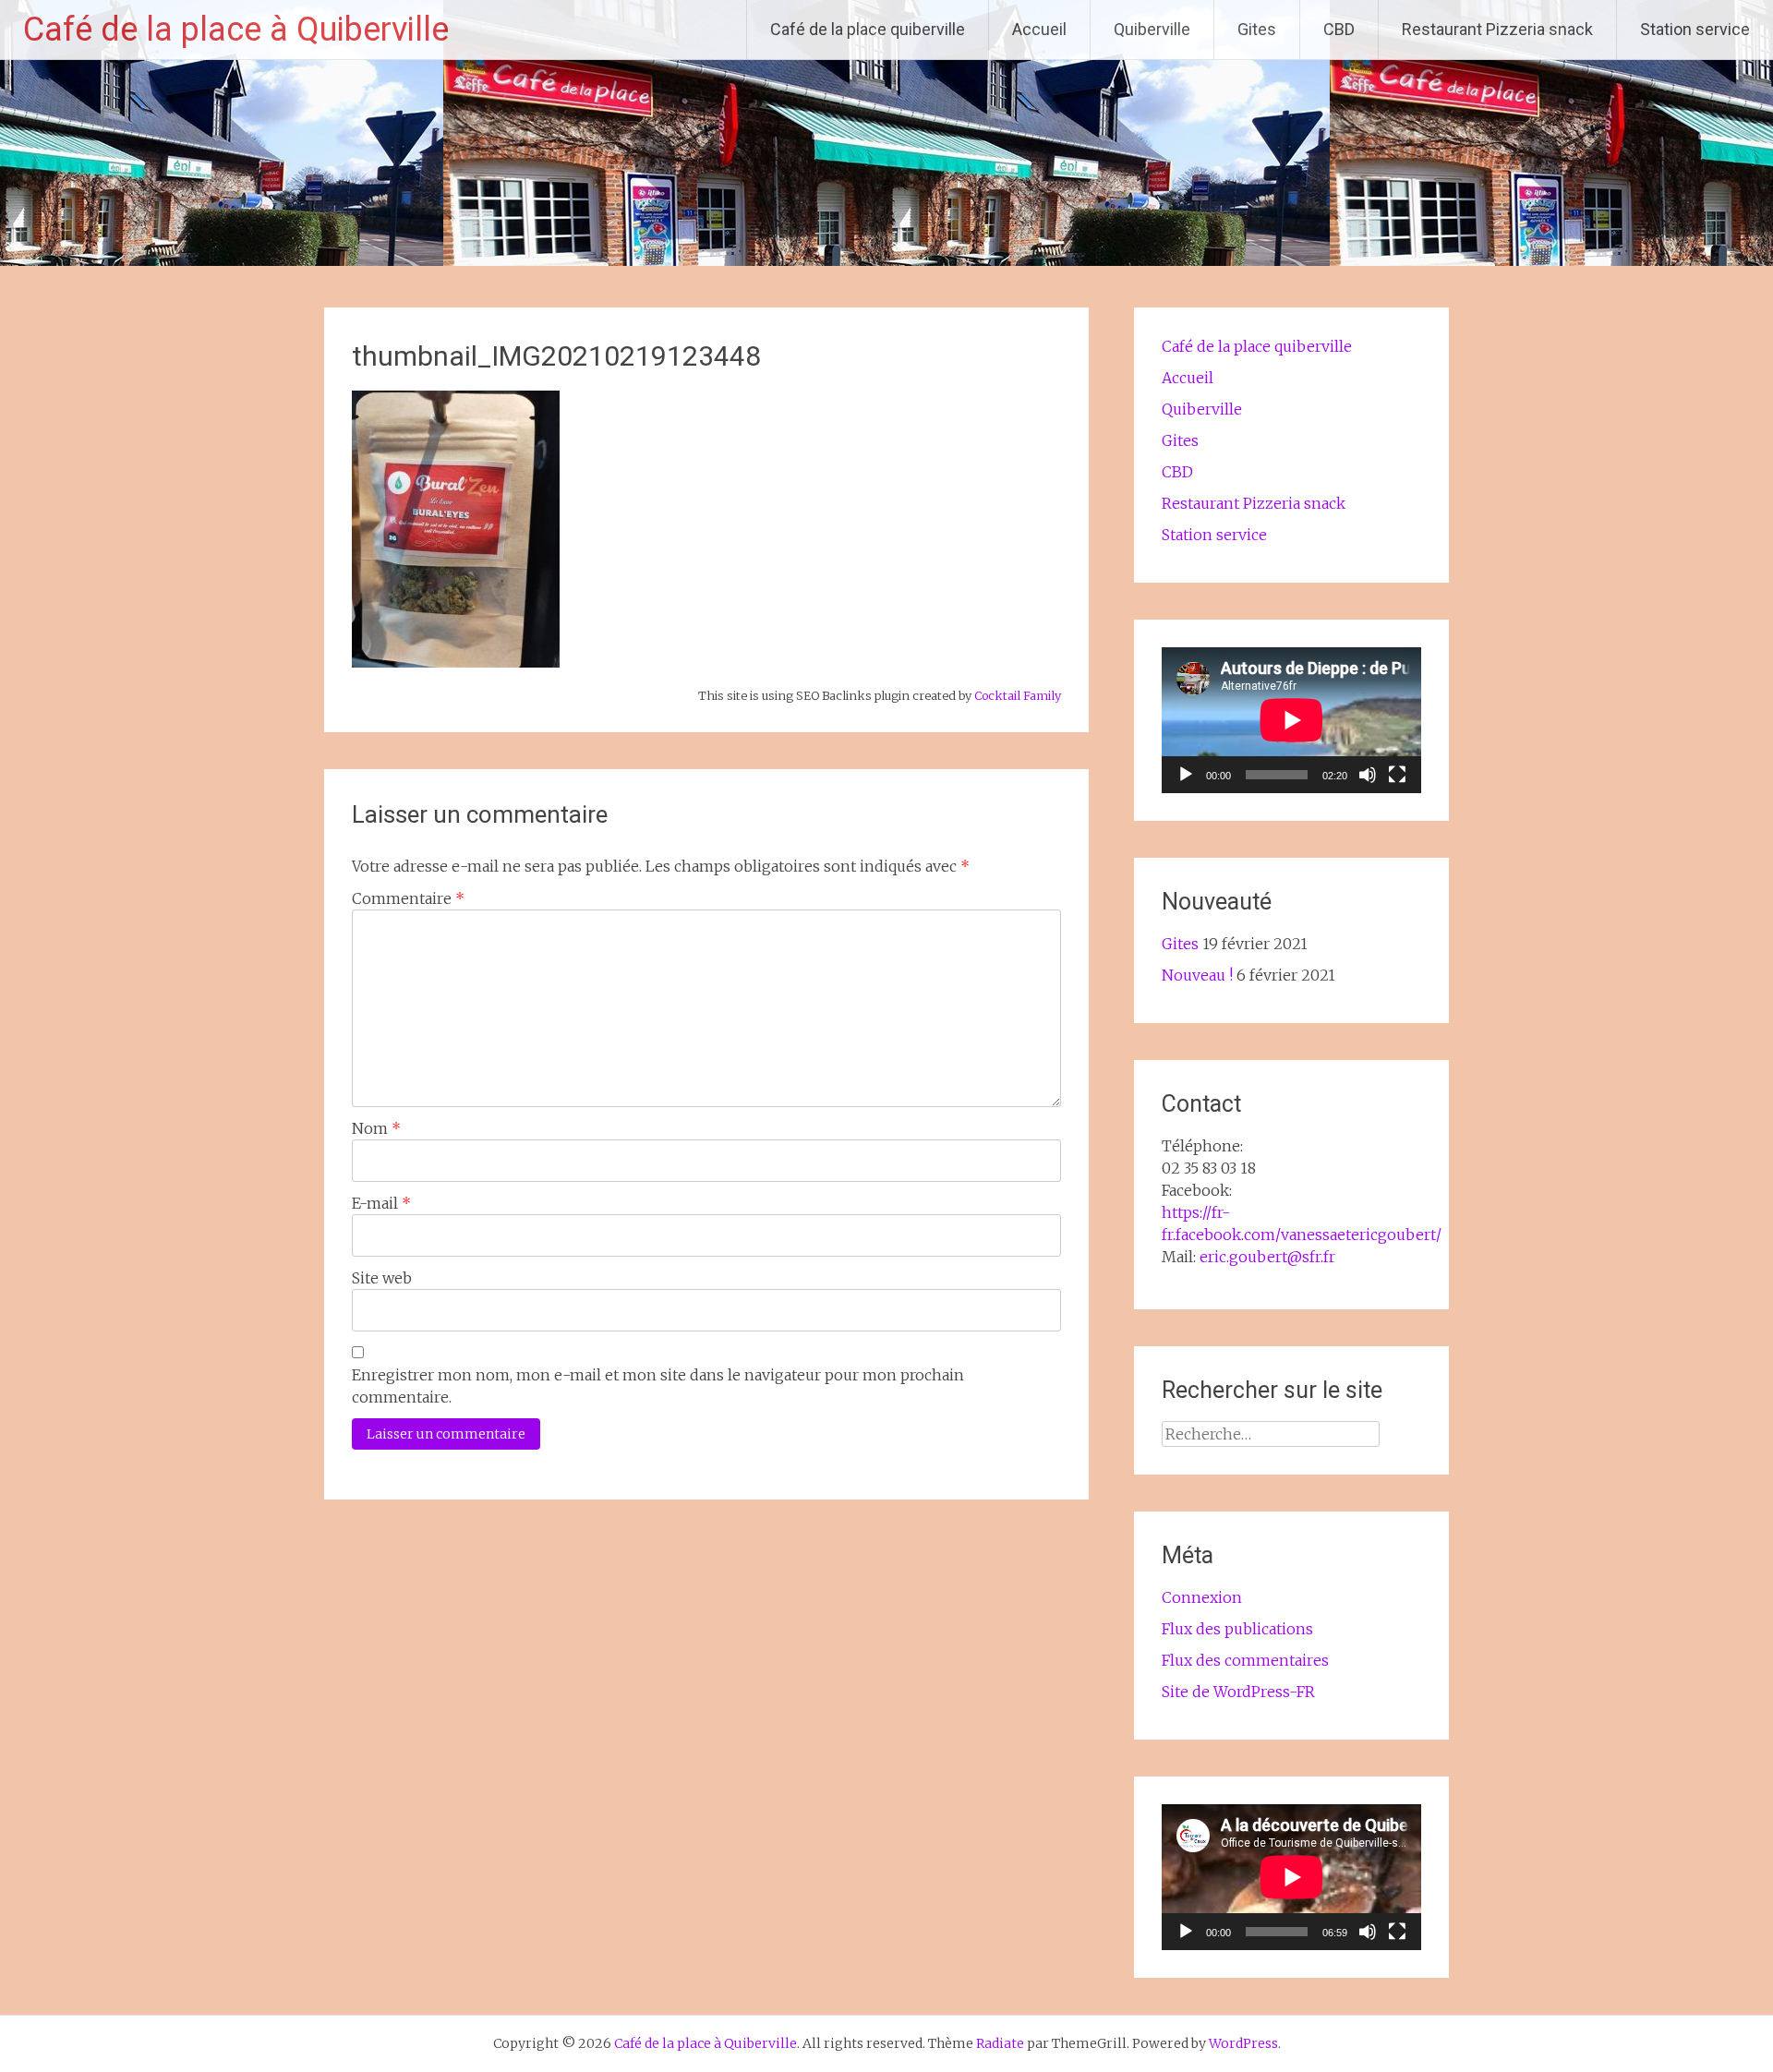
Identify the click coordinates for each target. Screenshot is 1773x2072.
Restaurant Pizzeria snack (1497, 29)
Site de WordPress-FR (1238, 1692)
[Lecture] (1186, 775)
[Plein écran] (1397, 775)
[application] (1291, 720)
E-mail (381, 1203)
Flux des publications (1237, 1629)
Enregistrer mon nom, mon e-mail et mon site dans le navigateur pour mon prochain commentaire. (658, 1386)
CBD (1339, 29)
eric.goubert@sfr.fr (1267, 1257)
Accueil (1039, 29)
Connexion (1202, 1597)
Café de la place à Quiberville (236, 30)
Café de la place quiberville (868, 29)
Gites (1257, 29)
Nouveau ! (1197, 975)
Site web (382, 1278)
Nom (376, 1128)
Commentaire (408, 898)
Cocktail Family (1018, 695)
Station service (1695, 29)
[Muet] (1368, 775)
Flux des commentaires (1245, 1660)
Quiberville (1152, 29)
